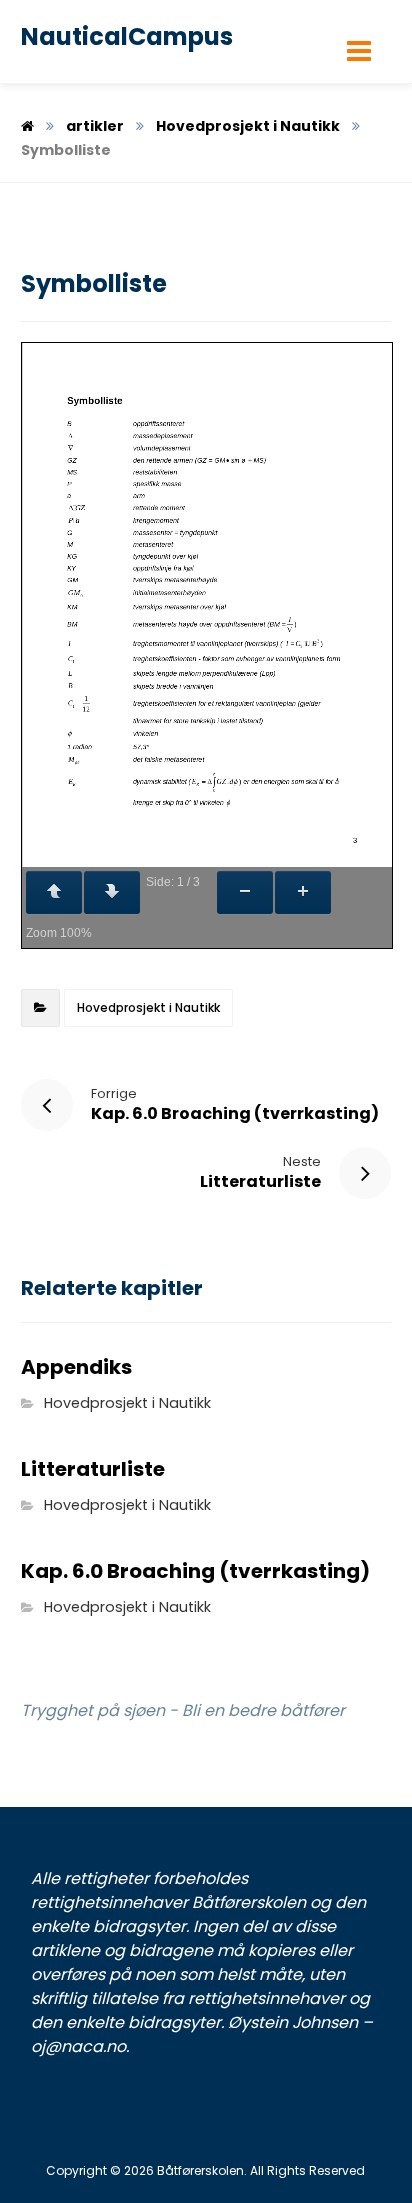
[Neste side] (112, 892)
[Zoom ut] (245, 892)
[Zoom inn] (303, 892)
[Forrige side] (54, 892)
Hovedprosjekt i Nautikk (148, 1007)
